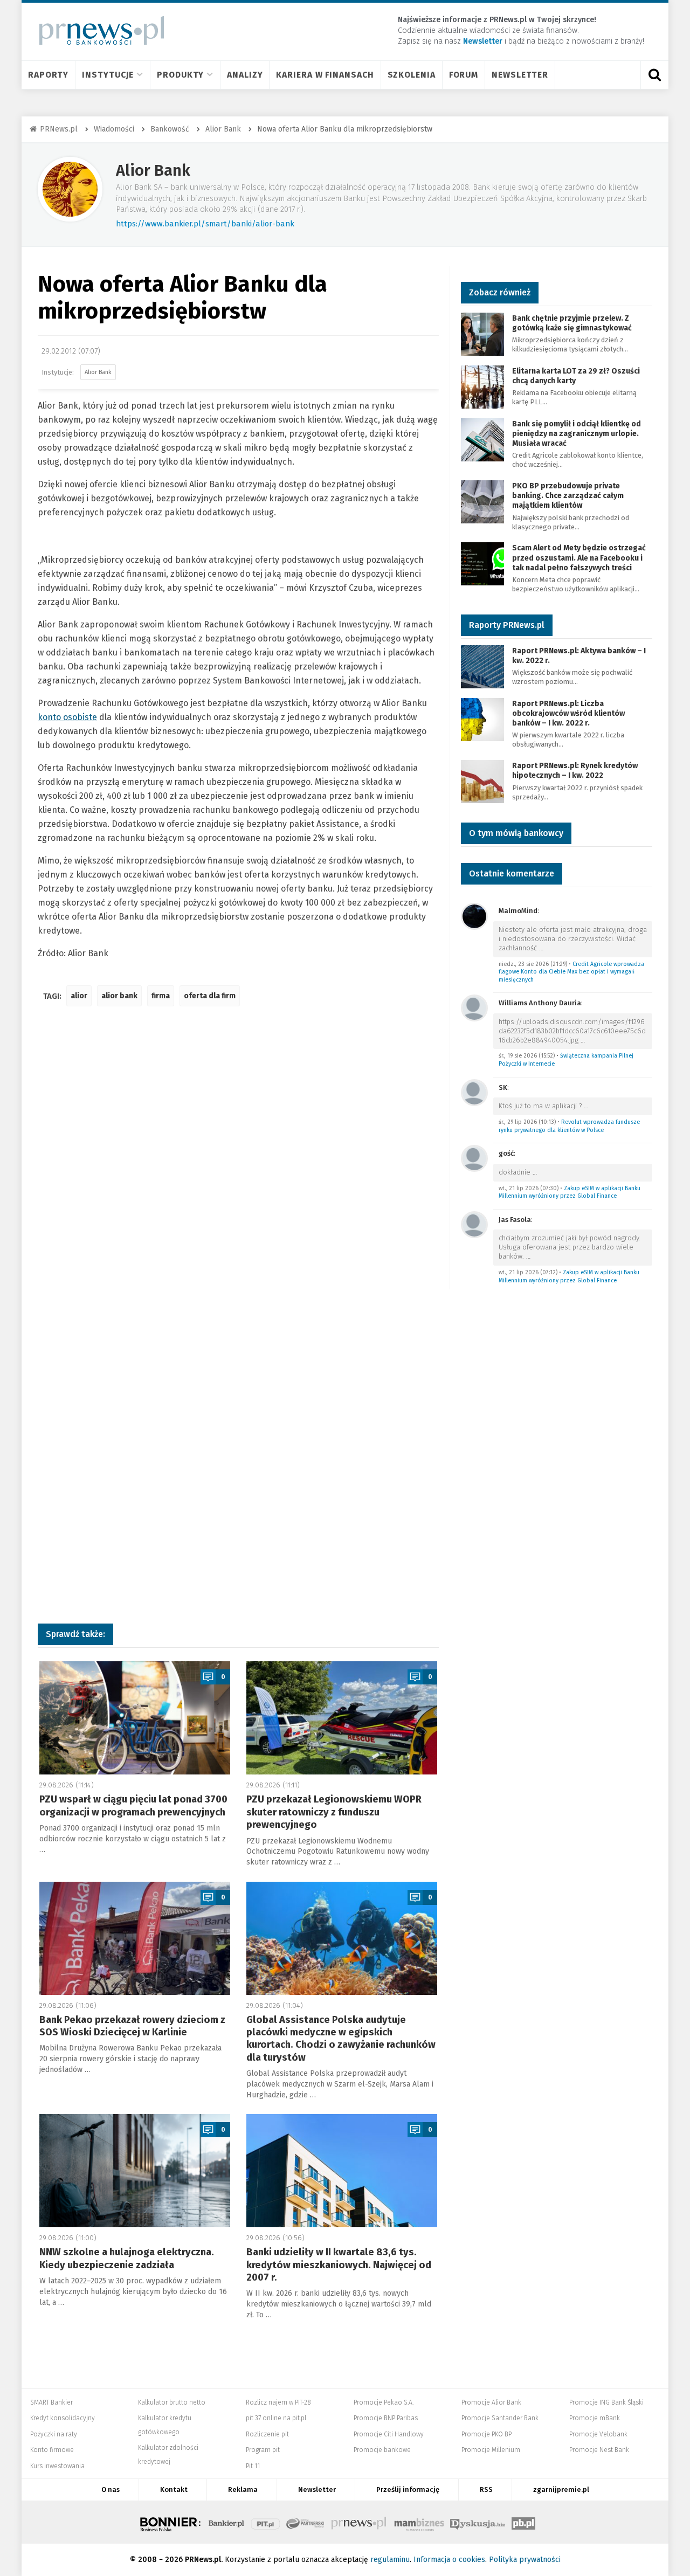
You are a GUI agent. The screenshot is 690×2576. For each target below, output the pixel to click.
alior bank (119, 996)
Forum (464, 75)
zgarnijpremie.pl (561, 2489)
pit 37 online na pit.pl (276, 2418)
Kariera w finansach (325, 75)
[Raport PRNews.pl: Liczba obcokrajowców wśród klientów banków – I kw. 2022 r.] (482, 719)
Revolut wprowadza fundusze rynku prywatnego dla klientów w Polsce (569, 1126)
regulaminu (390, 2560)
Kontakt (174, 2489)
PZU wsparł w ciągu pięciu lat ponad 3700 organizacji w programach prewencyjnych (133, 1805)
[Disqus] (238, 1175)
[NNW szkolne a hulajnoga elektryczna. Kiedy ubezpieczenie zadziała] (135, 2171)
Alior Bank (153, 171)
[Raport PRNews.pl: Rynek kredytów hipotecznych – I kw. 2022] (482, 781)
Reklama (243, 2489)
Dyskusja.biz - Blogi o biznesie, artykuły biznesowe (478, 2522)
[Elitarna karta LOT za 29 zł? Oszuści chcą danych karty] (482, 386)
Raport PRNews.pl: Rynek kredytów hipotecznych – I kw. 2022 (575, 771)
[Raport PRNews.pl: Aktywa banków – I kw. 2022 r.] (482, 666)
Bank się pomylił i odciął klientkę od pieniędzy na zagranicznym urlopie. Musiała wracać (577, 434)
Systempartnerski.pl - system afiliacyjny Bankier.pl (306, 2522)
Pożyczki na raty (54, 2434)
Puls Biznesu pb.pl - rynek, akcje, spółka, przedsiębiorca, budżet (523, 2522)
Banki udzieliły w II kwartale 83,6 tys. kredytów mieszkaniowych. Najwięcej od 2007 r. (339, 2265)
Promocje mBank (595, 2418)
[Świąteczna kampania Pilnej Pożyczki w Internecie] (474, 1007)
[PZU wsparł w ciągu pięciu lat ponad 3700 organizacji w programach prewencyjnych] (135, 1718)
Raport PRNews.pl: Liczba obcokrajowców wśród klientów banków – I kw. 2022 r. (568, 713)
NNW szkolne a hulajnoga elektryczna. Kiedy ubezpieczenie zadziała (127, 2258)
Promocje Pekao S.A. (384, 2402)
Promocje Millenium (491, 2450)
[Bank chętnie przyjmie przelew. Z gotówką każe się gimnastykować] (482, 333)
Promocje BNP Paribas (386, 2418)
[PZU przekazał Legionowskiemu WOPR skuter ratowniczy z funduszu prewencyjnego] (342, 1718)
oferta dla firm (210, 996)
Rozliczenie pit (267, 2434)
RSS (486, 2489)
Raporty (48, 75)
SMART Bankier (51, 2402)
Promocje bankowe (382, 2450)
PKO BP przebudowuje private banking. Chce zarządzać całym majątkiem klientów (568, 496)
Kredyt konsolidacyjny (63, 2418)
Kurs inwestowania (57, 2466)
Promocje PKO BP (487, 2434)
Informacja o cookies (449, 2560)
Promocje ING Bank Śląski (606, 2402)
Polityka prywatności (525, 2560)
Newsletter (520, 75)
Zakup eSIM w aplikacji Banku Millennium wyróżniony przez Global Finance (570, 1192)
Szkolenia (412, 75)
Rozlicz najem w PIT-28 (278, 2402)
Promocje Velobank (598, 2434)
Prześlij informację (408, 2489)
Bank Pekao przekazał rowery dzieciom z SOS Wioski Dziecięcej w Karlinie (132, 2026)
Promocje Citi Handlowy (389, 2434)
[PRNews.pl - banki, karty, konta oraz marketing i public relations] (97, 30)
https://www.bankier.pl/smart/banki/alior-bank (205, 224)
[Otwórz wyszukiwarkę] (654, 75)
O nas (111, 2489)
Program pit (263, 2450)
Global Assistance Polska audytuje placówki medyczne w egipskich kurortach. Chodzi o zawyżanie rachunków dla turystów (341, 2039)
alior (79, 996)
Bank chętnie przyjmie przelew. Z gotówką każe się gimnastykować (572, 323)
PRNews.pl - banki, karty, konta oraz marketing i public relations (360, 2522)
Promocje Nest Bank (599, 2450)
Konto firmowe (52, 2450)
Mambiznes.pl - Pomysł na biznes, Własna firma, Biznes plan (419, 2522)
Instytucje (108, 75)
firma (161, 996)
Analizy (245, 75)
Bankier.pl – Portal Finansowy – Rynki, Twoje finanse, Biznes (226, 2522)
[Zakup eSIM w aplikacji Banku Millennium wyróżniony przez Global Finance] (474, 1158)
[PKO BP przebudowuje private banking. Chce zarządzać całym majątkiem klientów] (482, 501)
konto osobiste (67, 717)
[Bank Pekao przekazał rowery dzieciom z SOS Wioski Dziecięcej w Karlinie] (135, 1938)
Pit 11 (253, 2466)
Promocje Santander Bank (500, 2418)
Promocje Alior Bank (491, 2402)
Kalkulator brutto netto (172, 2402)
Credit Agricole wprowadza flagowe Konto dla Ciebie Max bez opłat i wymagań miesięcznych (571, 972)
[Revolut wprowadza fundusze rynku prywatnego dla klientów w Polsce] (474, 1092)
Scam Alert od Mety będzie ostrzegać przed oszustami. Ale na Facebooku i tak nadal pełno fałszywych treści (579, 558)
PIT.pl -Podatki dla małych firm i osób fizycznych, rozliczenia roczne (265, 2522)
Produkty (180, 75)
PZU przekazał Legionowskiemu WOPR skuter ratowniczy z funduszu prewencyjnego (334, 1812)
